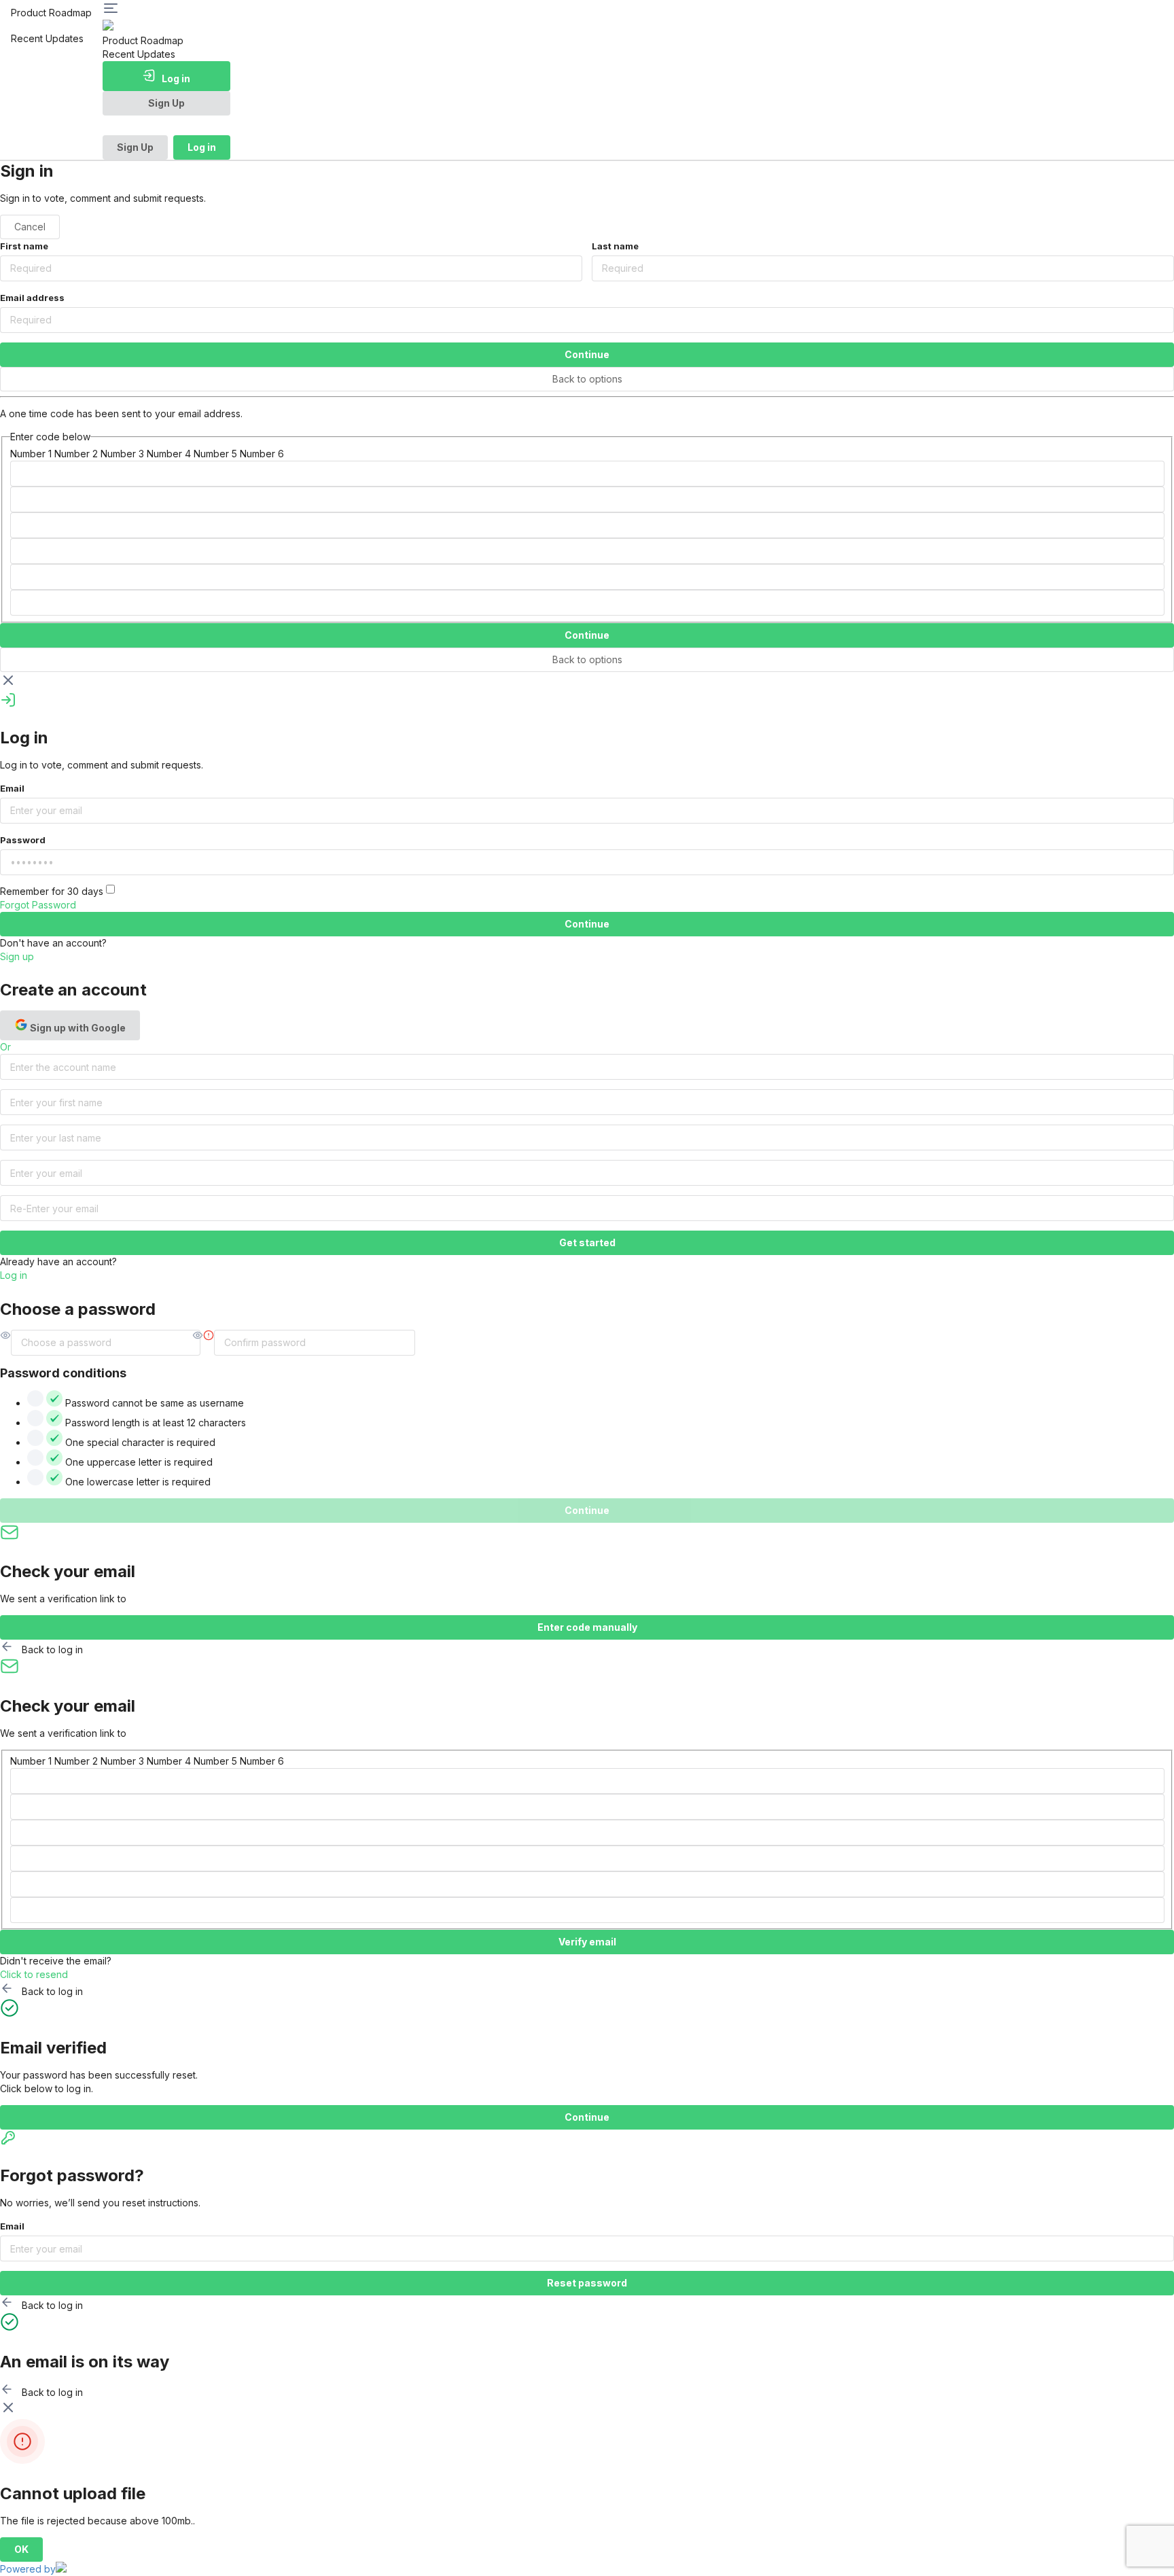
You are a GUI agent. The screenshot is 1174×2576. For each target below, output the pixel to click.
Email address (32, 298)
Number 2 (76, 454)
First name (24, 246)
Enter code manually (587, 1627)
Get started (587, 1242)
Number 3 (122, 454)
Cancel (30, 227)
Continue (587, 354)
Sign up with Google (77, 1028)
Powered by (28, 2569)
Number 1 (31, 454)
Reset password (587, 2283)
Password (23, 840)
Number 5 (215, 454)
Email (12, 788)
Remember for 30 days (53, 891)
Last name (615, 246)
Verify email (587, 1942)
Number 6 (262, 454)
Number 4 (169, 454)
